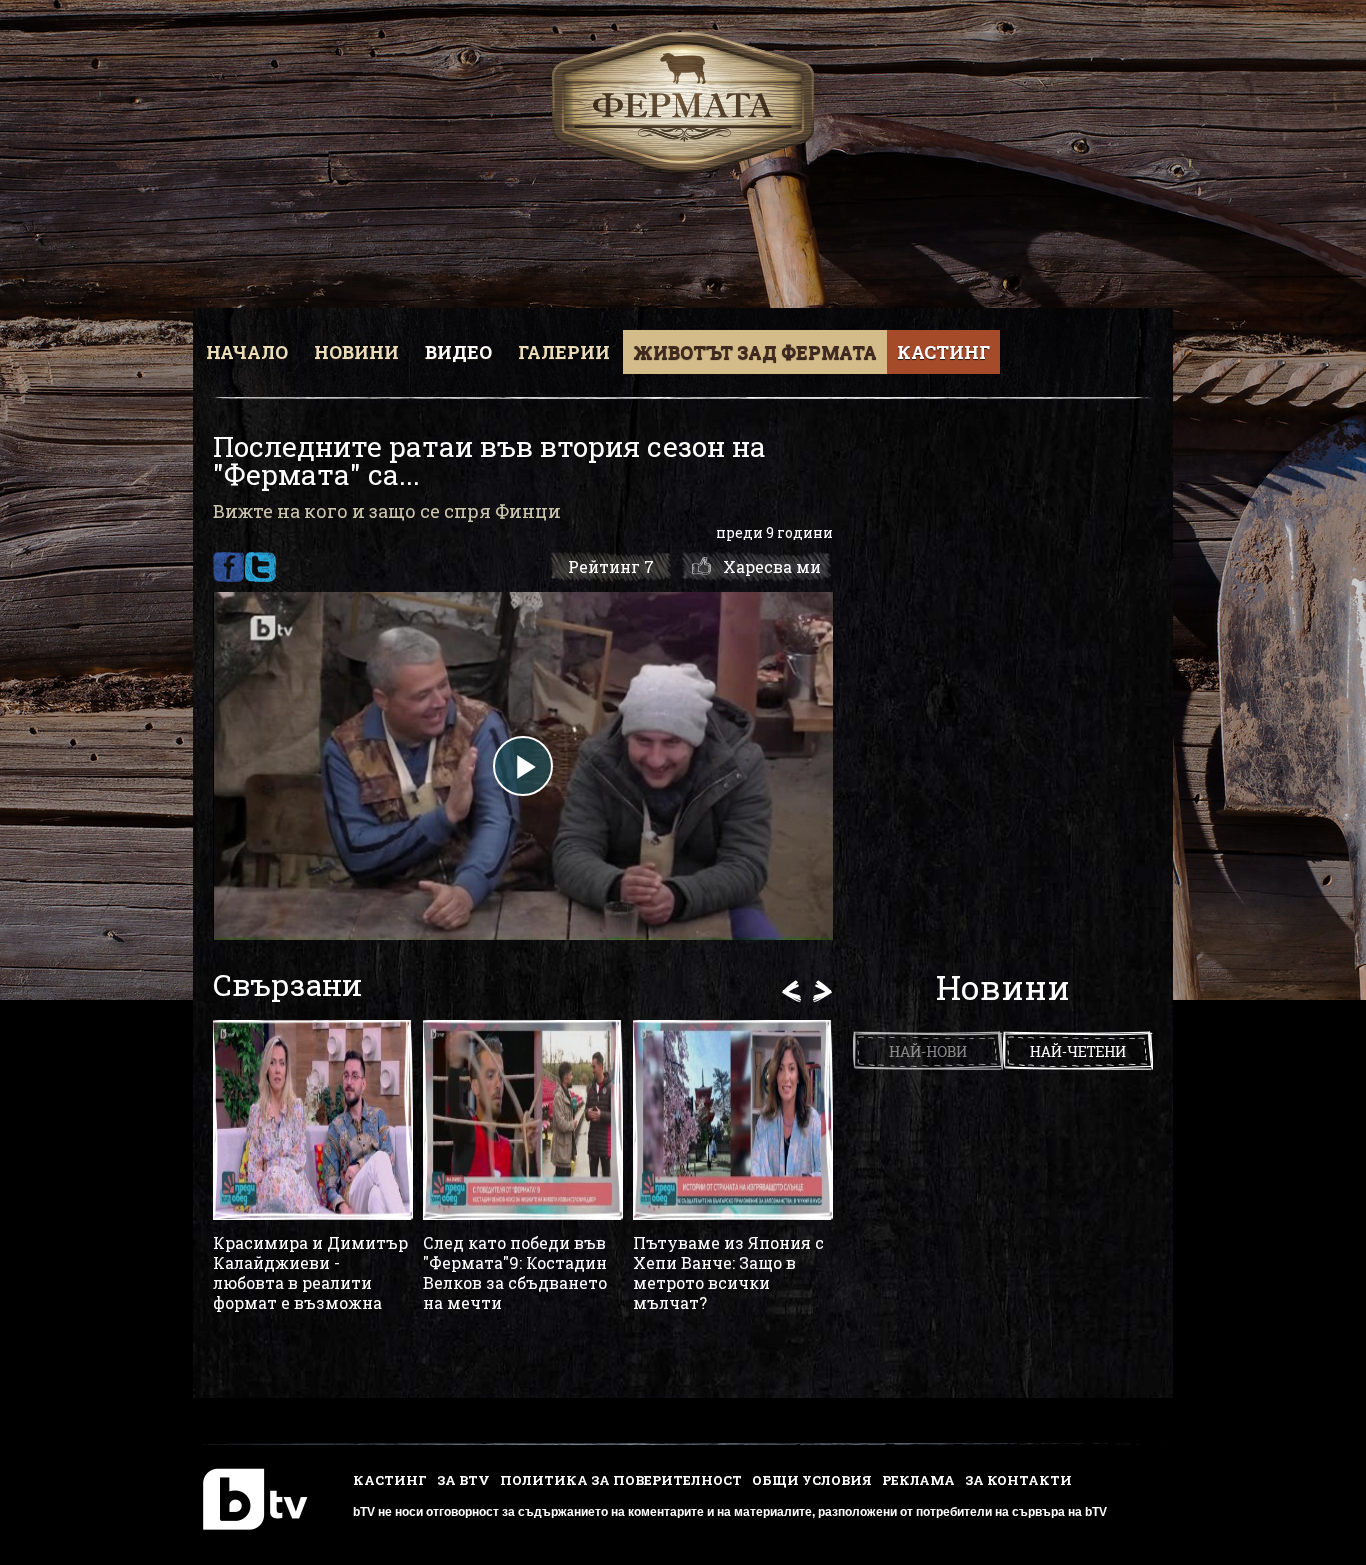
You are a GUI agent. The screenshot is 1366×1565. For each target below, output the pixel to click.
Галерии (564, 352)
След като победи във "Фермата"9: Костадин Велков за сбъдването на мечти (515, 1273)
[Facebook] (228, 567)
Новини (356, 352)
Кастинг (943, 352)
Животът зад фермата (755, 352)
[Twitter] (260, 567)
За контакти (1018, 1480)
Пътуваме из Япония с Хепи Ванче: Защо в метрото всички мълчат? (728, 1273)
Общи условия (812, 1480)
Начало (247, 352)
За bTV (463, 1480)
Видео (458, 352)
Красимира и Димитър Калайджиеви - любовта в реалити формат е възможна (310, 1273)
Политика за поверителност (621, 1480)
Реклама (918, 1480)
